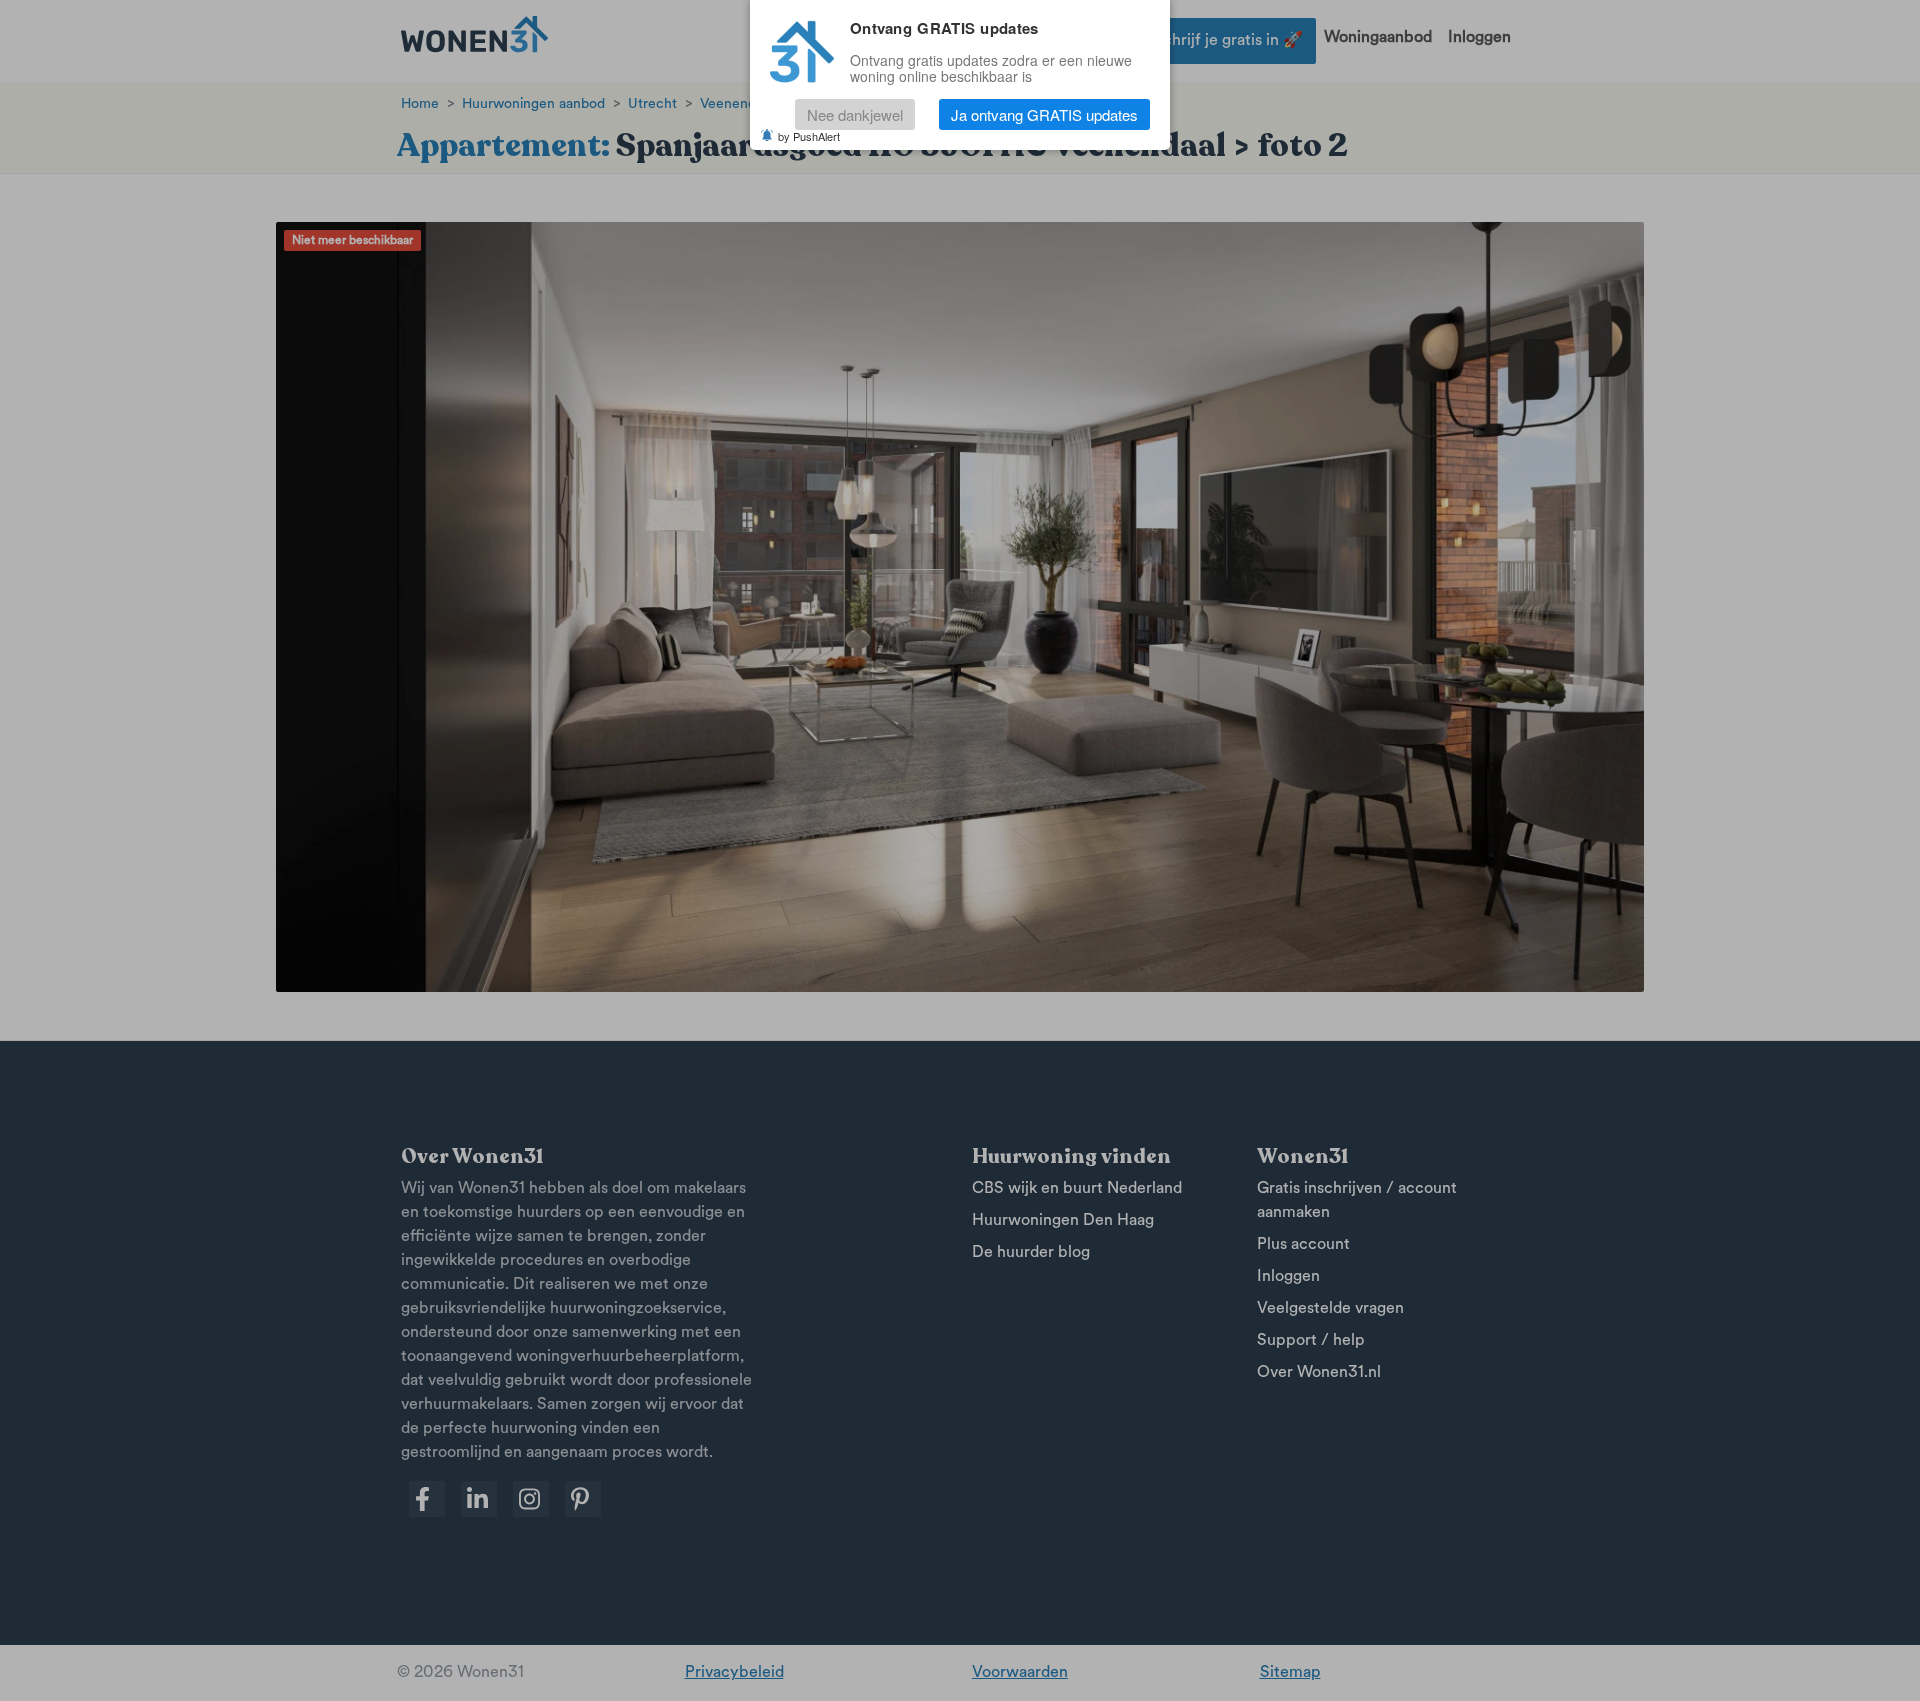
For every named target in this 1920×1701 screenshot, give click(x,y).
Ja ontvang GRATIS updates (1044, 114)
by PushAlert (809, 136)
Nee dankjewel (855, 114)
